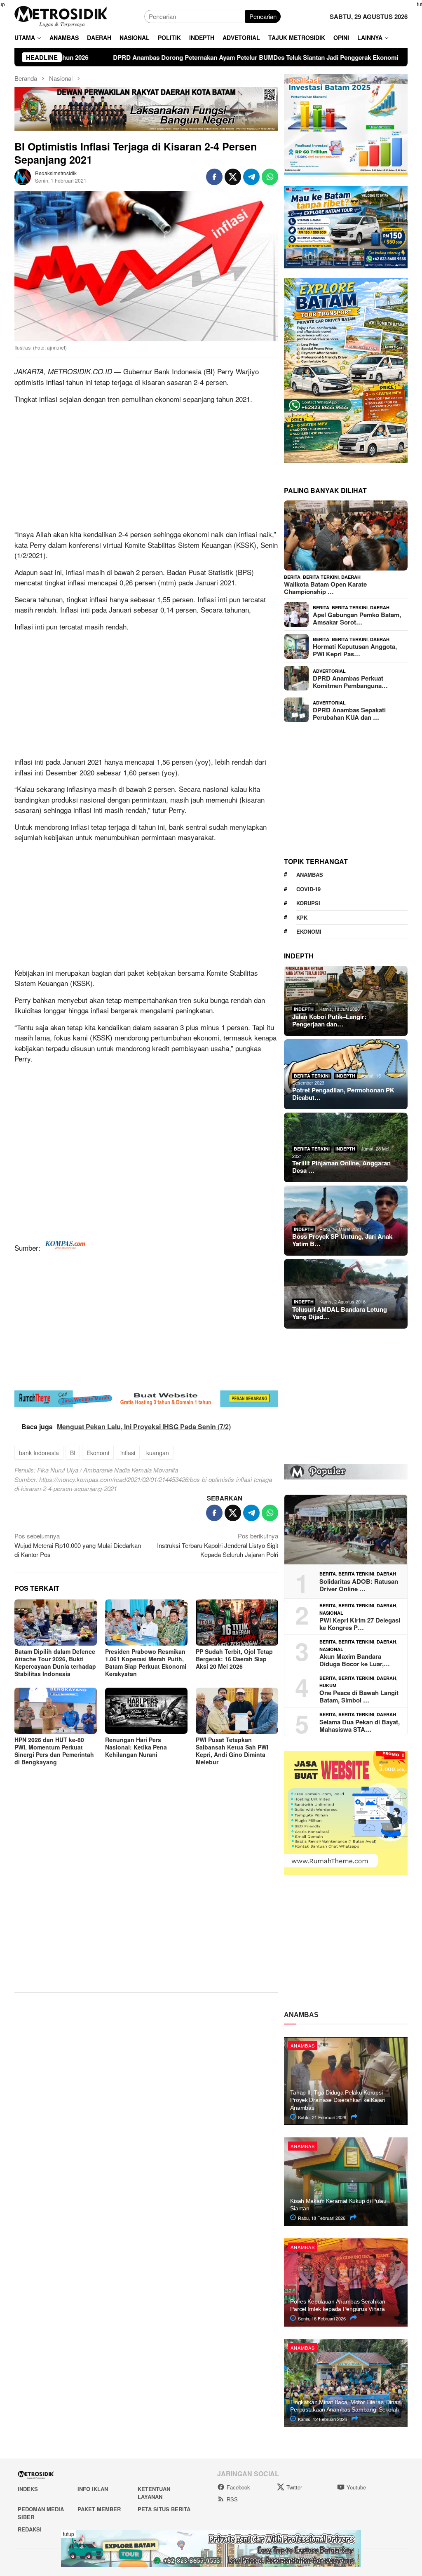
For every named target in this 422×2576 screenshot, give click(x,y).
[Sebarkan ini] (214, 177)
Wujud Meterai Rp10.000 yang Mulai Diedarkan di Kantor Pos (78, 1545)
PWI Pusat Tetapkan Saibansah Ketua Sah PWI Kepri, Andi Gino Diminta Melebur (232, 1751)
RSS (232, 2499)
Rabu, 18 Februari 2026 (321, 2218)
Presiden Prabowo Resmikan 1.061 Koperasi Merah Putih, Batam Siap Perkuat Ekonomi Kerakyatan (146, 1663)
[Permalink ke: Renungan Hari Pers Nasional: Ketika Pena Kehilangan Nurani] (146, 1711)
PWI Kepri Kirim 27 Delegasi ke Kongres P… (360, 1624)
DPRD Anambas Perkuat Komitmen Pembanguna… (350, 682)
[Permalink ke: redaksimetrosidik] (23, 176)
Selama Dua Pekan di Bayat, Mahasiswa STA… (360, 1726)
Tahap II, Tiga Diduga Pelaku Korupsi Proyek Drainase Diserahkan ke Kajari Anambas (338, 2100)
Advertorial (329, 671)
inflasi (55, 382)
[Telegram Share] (251, 177)
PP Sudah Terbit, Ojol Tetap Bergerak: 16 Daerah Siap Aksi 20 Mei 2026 (234, 1659)
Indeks (28, 2489)
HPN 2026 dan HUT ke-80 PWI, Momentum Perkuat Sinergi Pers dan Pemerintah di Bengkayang (54, 1751)
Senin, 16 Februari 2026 (321, 2318)
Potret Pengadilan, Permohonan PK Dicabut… (343, 1094)
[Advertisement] (146, 468)
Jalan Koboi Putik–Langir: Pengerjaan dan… (329, 1020)
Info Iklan (93, 2489)
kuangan (158, 1453)
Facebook (238, 2487)
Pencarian (263, 16)
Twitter (294, 2487)
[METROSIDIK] (61, 15)
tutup (69, 2534)
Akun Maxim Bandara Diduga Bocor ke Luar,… (355, 1660)
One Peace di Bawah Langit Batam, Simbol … (359, 1696)
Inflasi (24, 626)
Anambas (310, 875)
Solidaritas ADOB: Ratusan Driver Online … (359, 1585)
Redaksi (30, 2529)
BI (209, 371)
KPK (302, 917)
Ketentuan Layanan (154, 2493)
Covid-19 (308, 889)
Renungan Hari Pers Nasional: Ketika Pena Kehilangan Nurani (136, 1747)
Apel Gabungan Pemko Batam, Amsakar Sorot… (357, 618)
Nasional (331, 1613)
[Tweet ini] (233, 177)
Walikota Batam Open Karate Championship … (325, 588)
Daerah (351, 577)
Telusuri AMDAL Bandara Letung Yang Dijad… (340, 1313)
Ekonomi (98, 1453)
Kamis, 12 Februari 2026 (322, 2419)
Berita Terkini (321, 577)
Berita (292, 577)
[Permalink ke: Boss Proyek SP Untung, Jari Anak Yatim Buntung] (346, 1221)
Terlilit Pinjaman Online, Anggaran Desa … (341, 1167)
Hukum (328, 1685)
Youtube (356, 2487)
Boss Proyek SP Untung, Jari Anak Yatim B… (342, 1240)
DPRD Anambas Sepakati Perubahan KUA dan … (349, 714)
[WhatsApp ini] (270, 177)
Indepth (304, 1009)
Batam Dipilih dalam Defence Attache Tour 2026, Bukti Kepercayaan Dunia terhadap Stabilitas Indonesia (55, 1663)
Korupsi (308, 903)
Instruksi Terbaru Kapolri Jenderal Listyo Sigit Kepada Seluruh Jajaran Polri (218, 1545)
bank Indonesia (39, 1453)
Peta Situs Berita (164, 2509)
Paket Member (99, 2509)
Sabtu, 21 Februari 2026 (321, 2117)
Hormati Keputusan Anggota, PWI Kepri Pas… (355, 650)
